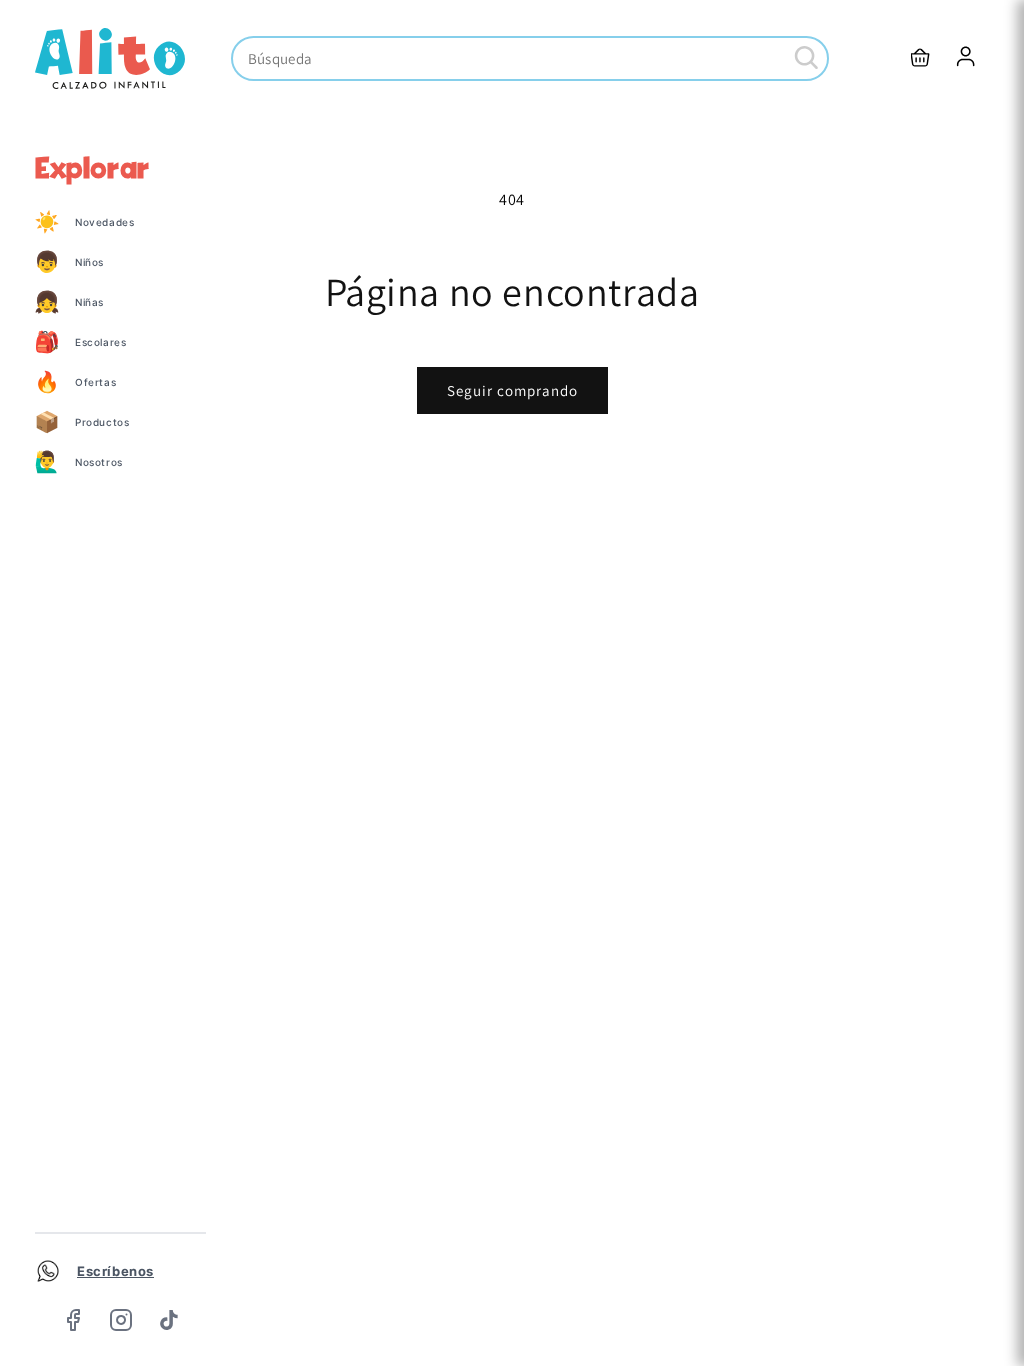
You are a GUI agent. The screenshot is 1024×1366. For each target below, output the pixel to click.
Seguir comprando (512, 390)
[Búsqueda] (807, 58)
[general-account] (967, 58)
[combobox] (530, 58)
